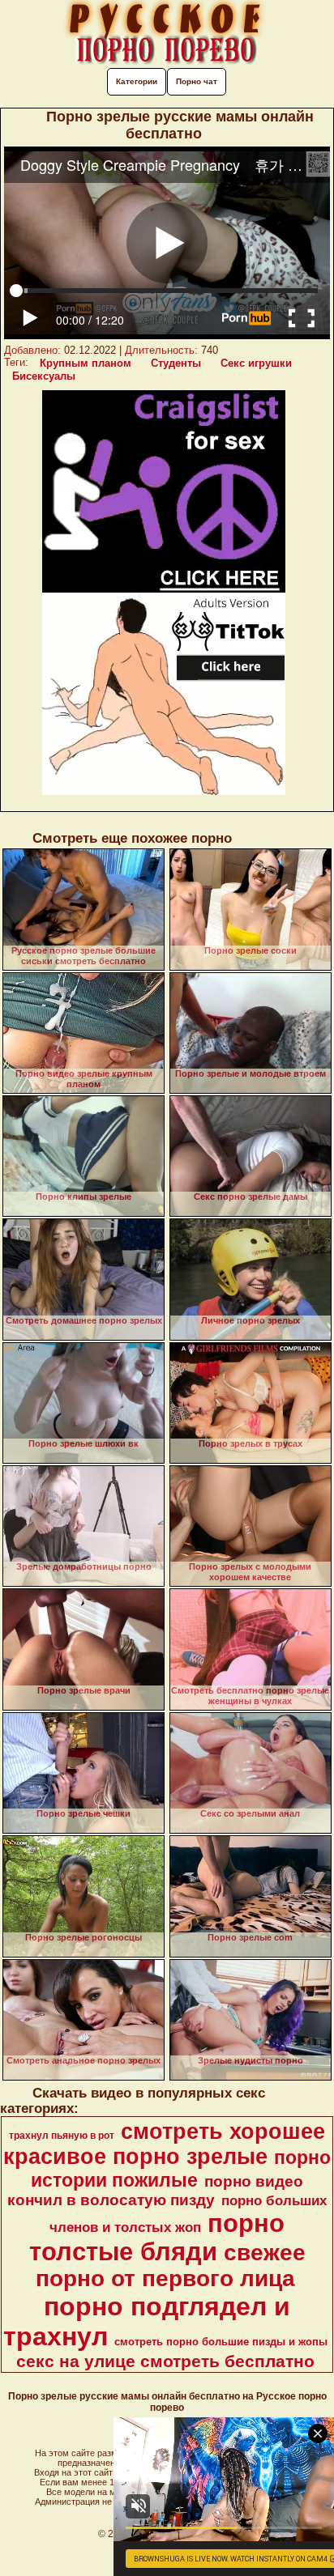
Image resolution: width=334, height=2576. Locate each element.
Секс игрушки (256, 363)
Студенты (176, 363)
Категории (137, 81)
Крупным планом (86, 363)
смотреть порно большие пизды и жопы (221, 2342)
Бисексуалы (44, 376)
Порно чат (197, 81)
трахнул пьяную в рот (62, 2136)
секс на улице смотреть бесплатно (165, 2361)
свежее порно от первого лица (171, 2266)
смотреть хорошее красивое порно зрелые (164, 2144)
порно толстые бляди (157, 2237)
